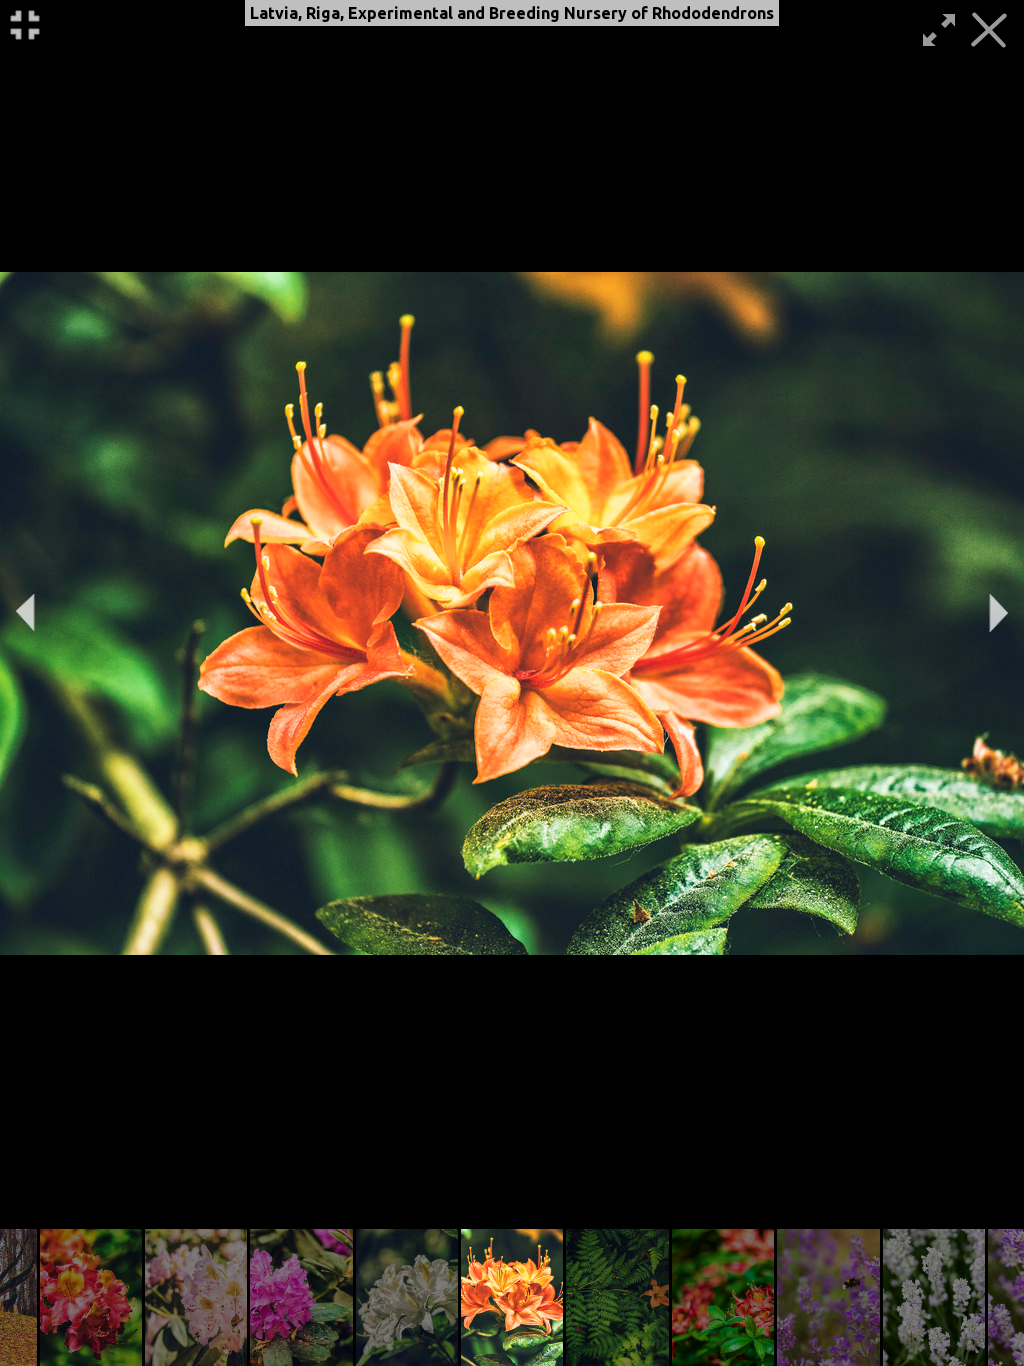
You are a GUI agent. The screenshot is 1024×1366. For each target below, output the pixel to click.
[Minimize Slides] (25, 25)
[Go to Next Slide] (999, 613)
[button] (91, 1297)
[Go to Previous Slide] (25, 613)
